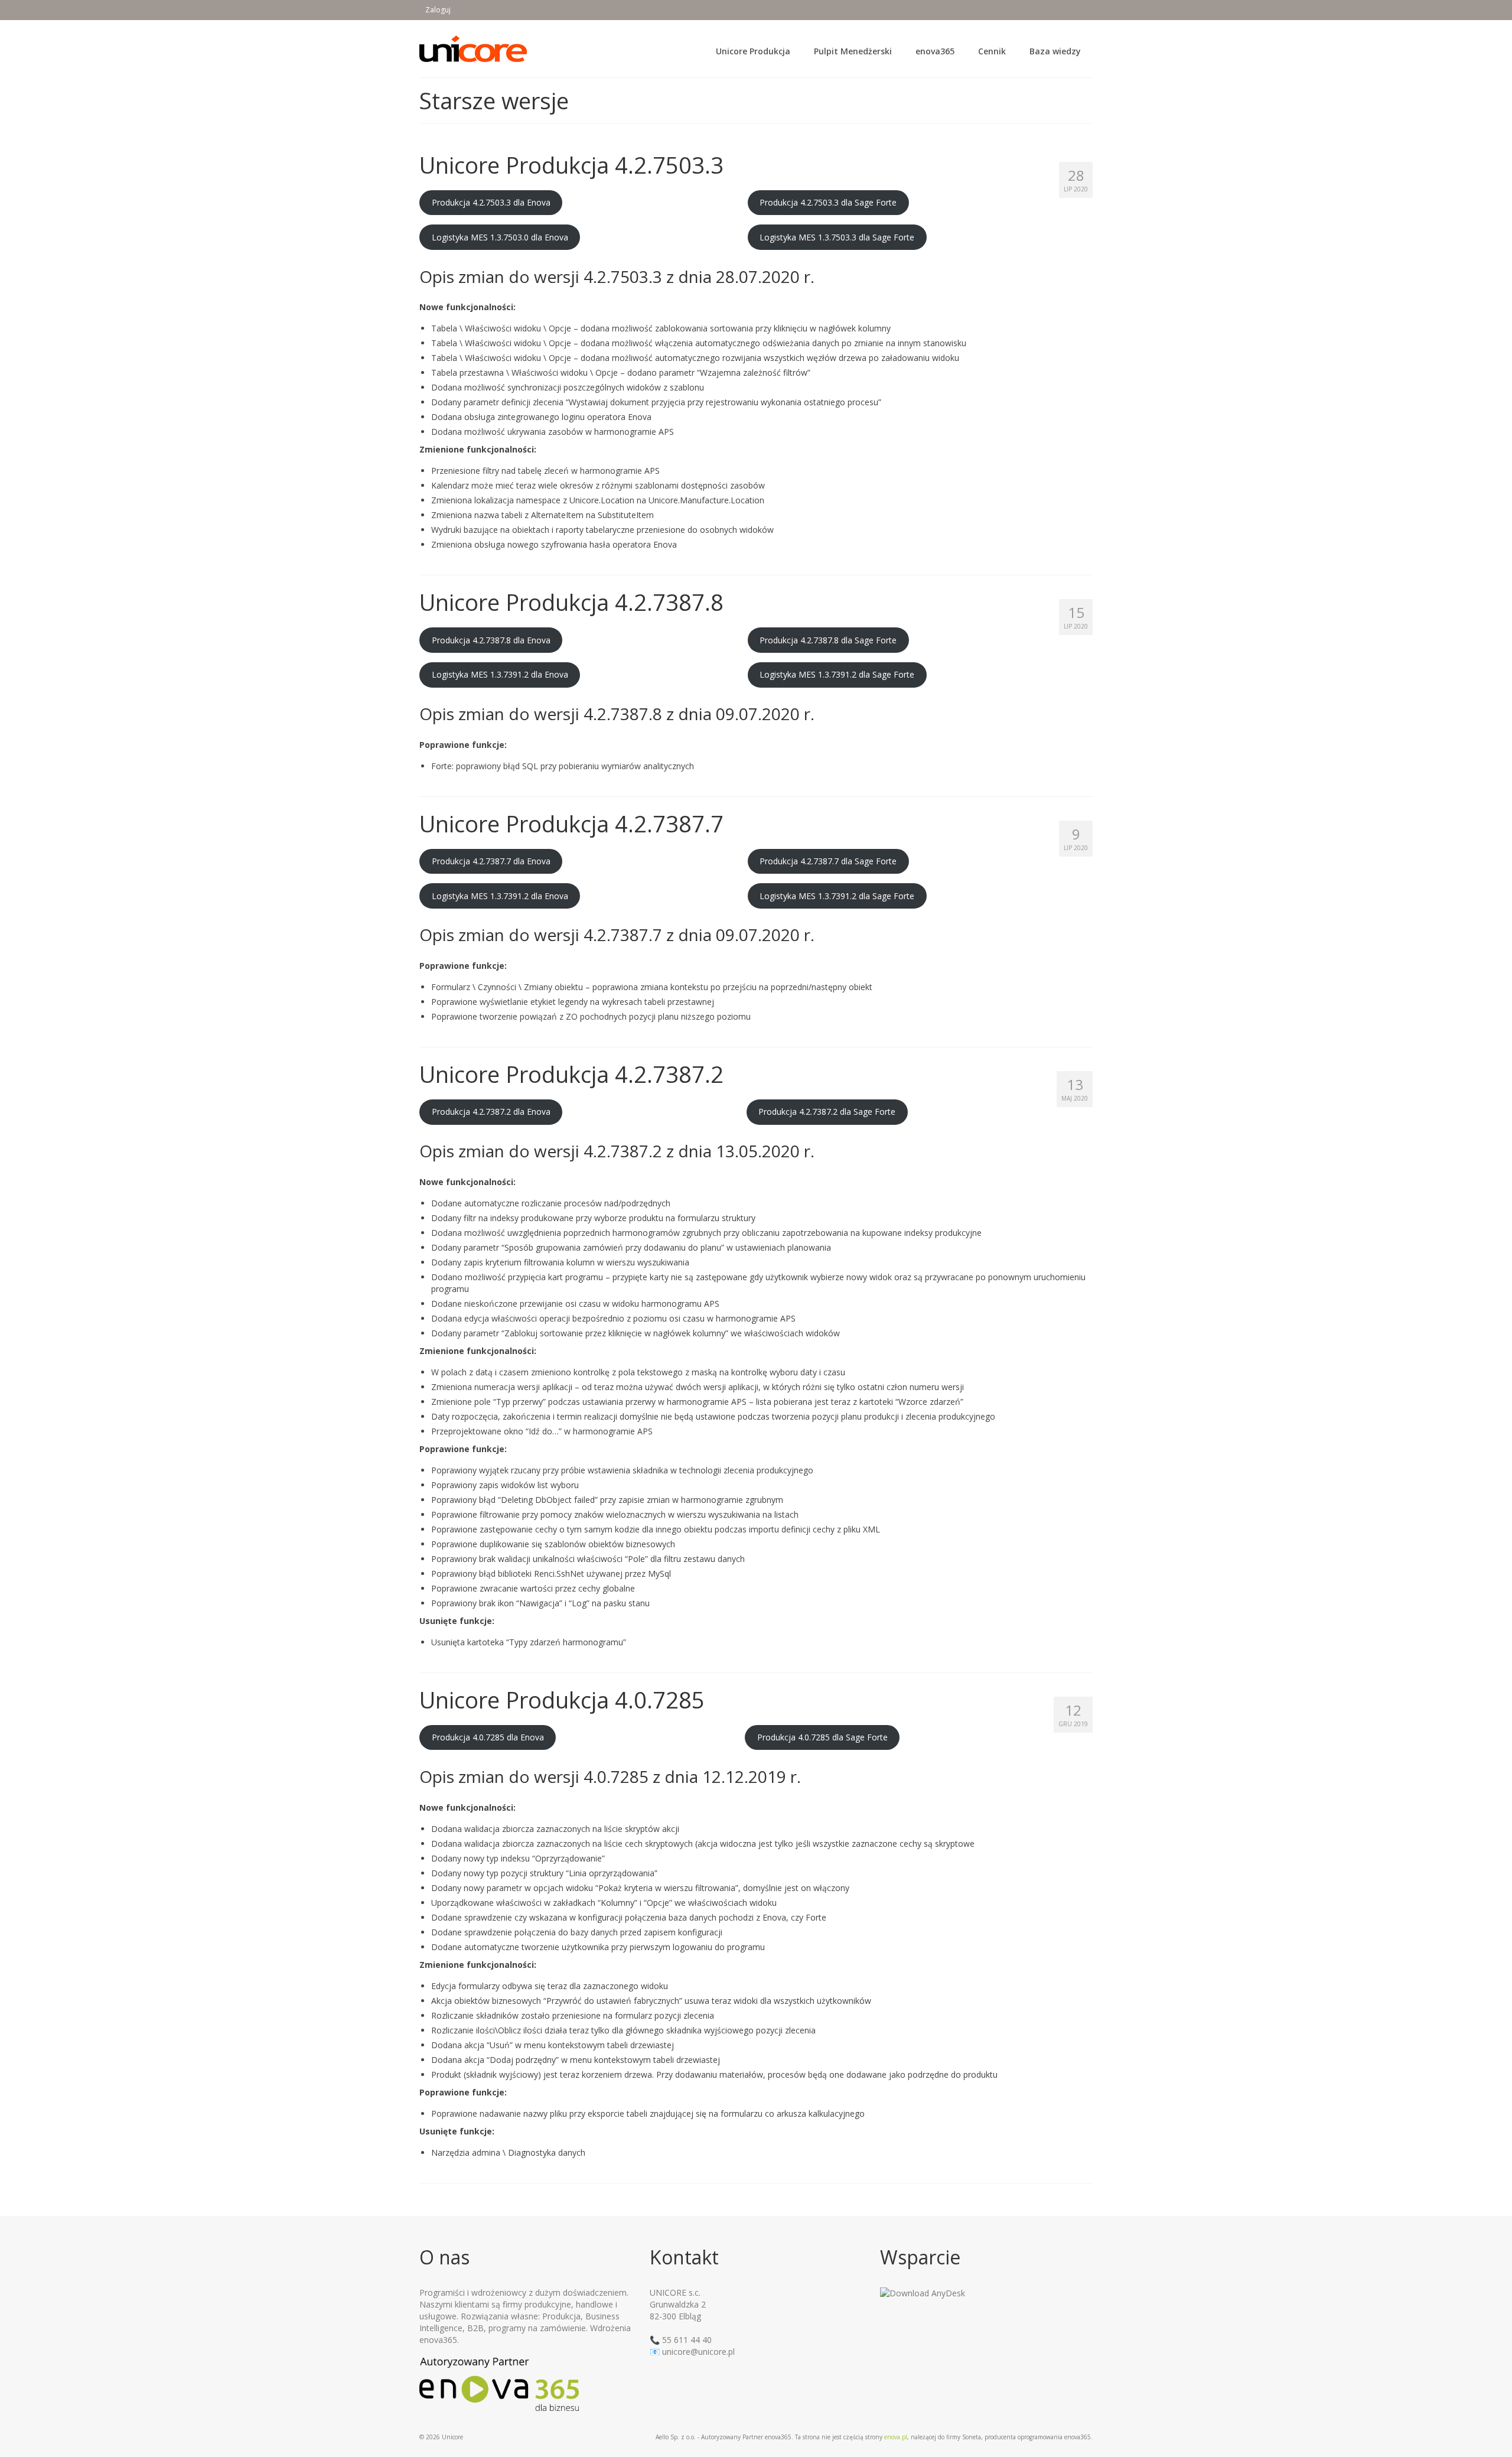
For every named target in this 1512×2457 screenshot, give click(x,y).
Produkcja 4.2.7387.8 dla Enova (491, 640)
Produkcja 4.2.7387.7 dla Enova (491, 861)
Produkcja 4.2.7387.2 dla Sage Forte (827, 1112)
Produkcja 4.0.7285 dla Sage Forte (822, 1737)
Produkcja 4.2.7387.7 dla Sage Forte (828, 861)
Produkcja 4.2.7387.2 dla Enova (491, 1112)
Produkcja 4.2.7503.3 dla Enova (491, 202)
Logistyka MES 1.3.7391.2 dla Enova (500, 674)
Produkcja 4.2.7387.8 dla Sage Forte (828, 640)
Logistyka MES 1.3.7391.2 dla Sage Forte (837, 674)
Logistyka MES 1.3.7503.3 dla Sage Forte (837, 237)
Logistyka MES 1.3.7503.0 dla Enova (500, 237)
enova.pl (896, 2437)
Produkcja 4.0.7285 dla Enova (488, 1737)
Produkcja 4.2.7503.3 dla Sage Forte (828, 202)
